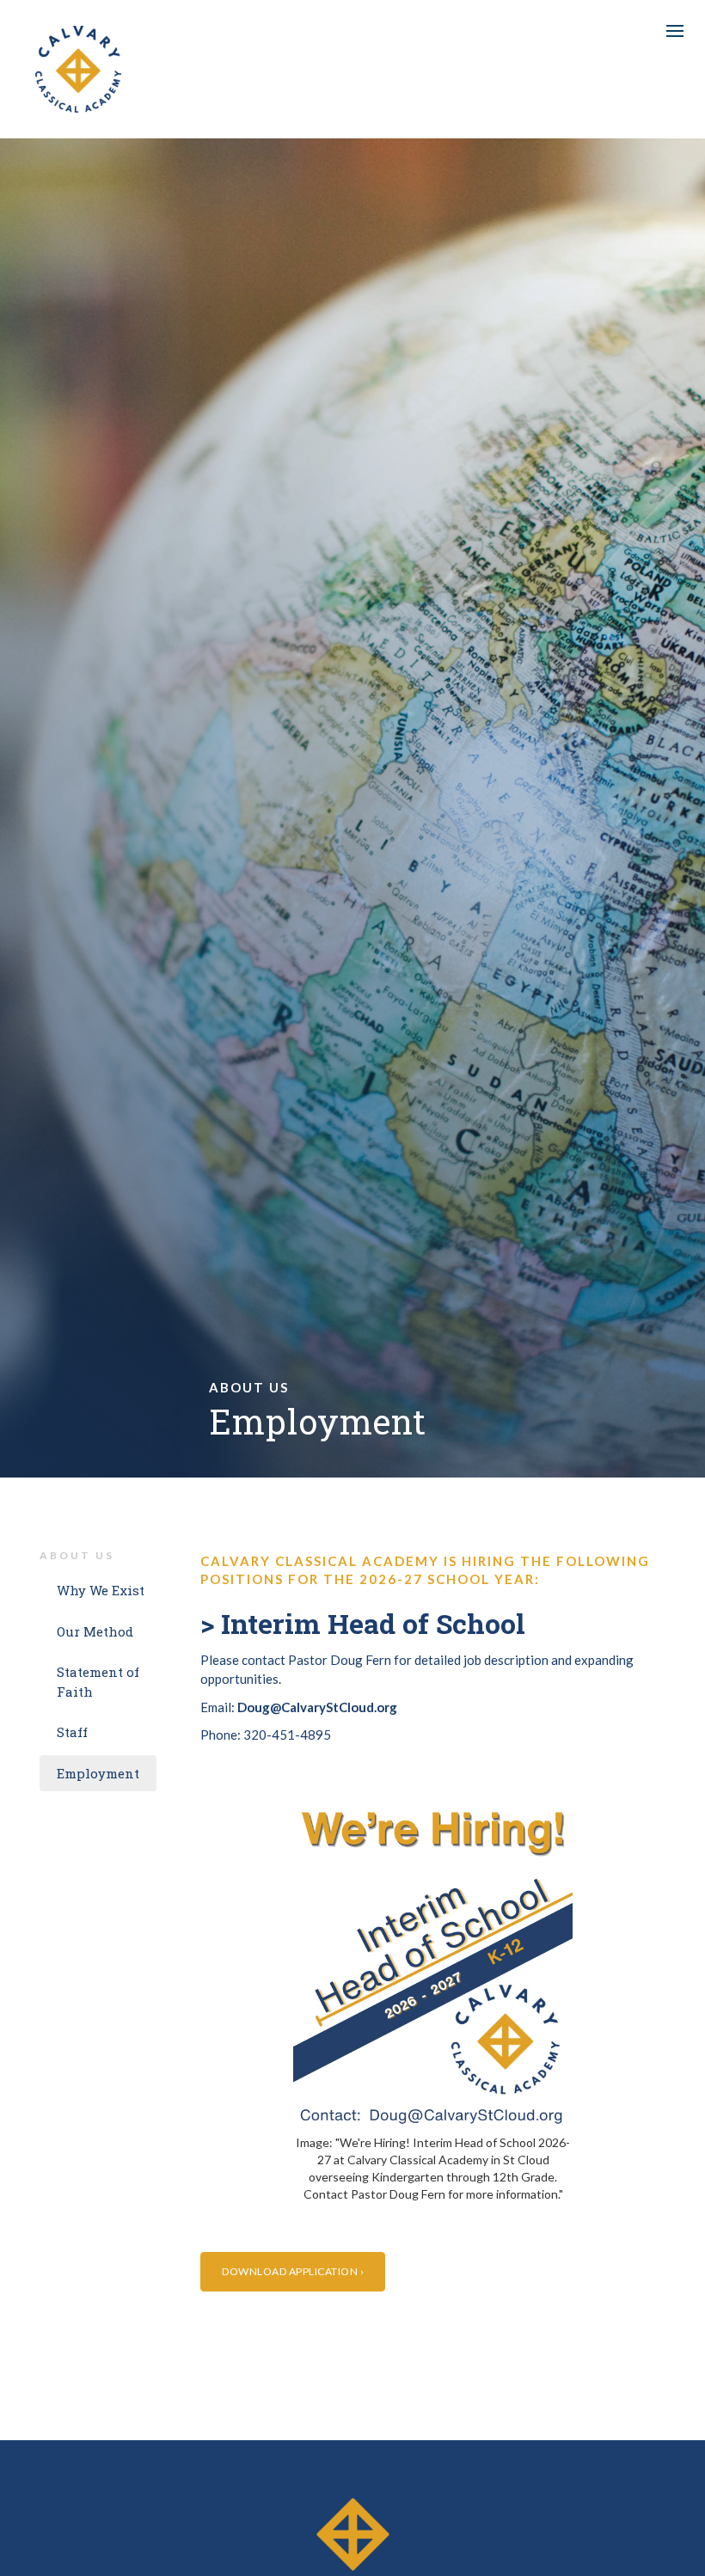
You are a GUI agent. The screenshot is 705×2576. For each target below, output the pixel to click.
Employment (98, 1773)
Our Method (95, 1631)
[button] (675, 31)
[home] (78, 69)
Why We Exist (101, 1590)
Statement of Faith (98, 1682)
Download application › (293, 2271)
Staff (72, 1732)
